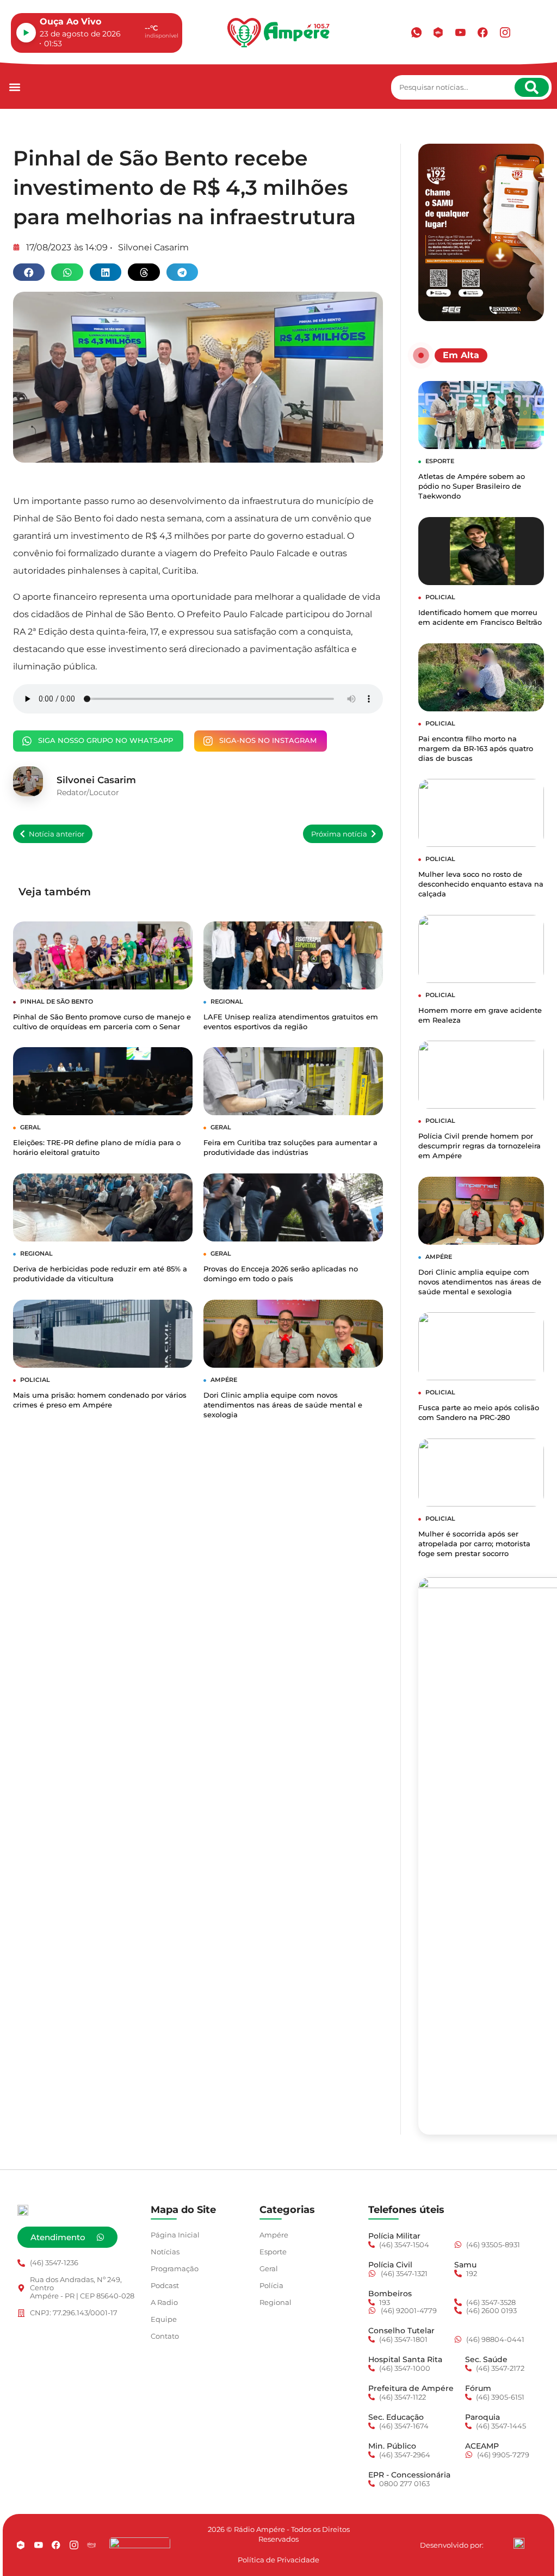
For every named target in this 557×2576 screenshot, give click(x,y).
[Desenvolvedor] (519, 2543)
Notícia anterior (57, 834)
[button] (14, 87)
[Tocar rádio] (26, 33)
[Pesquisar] (532, 87)
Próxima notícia (339, 834)
